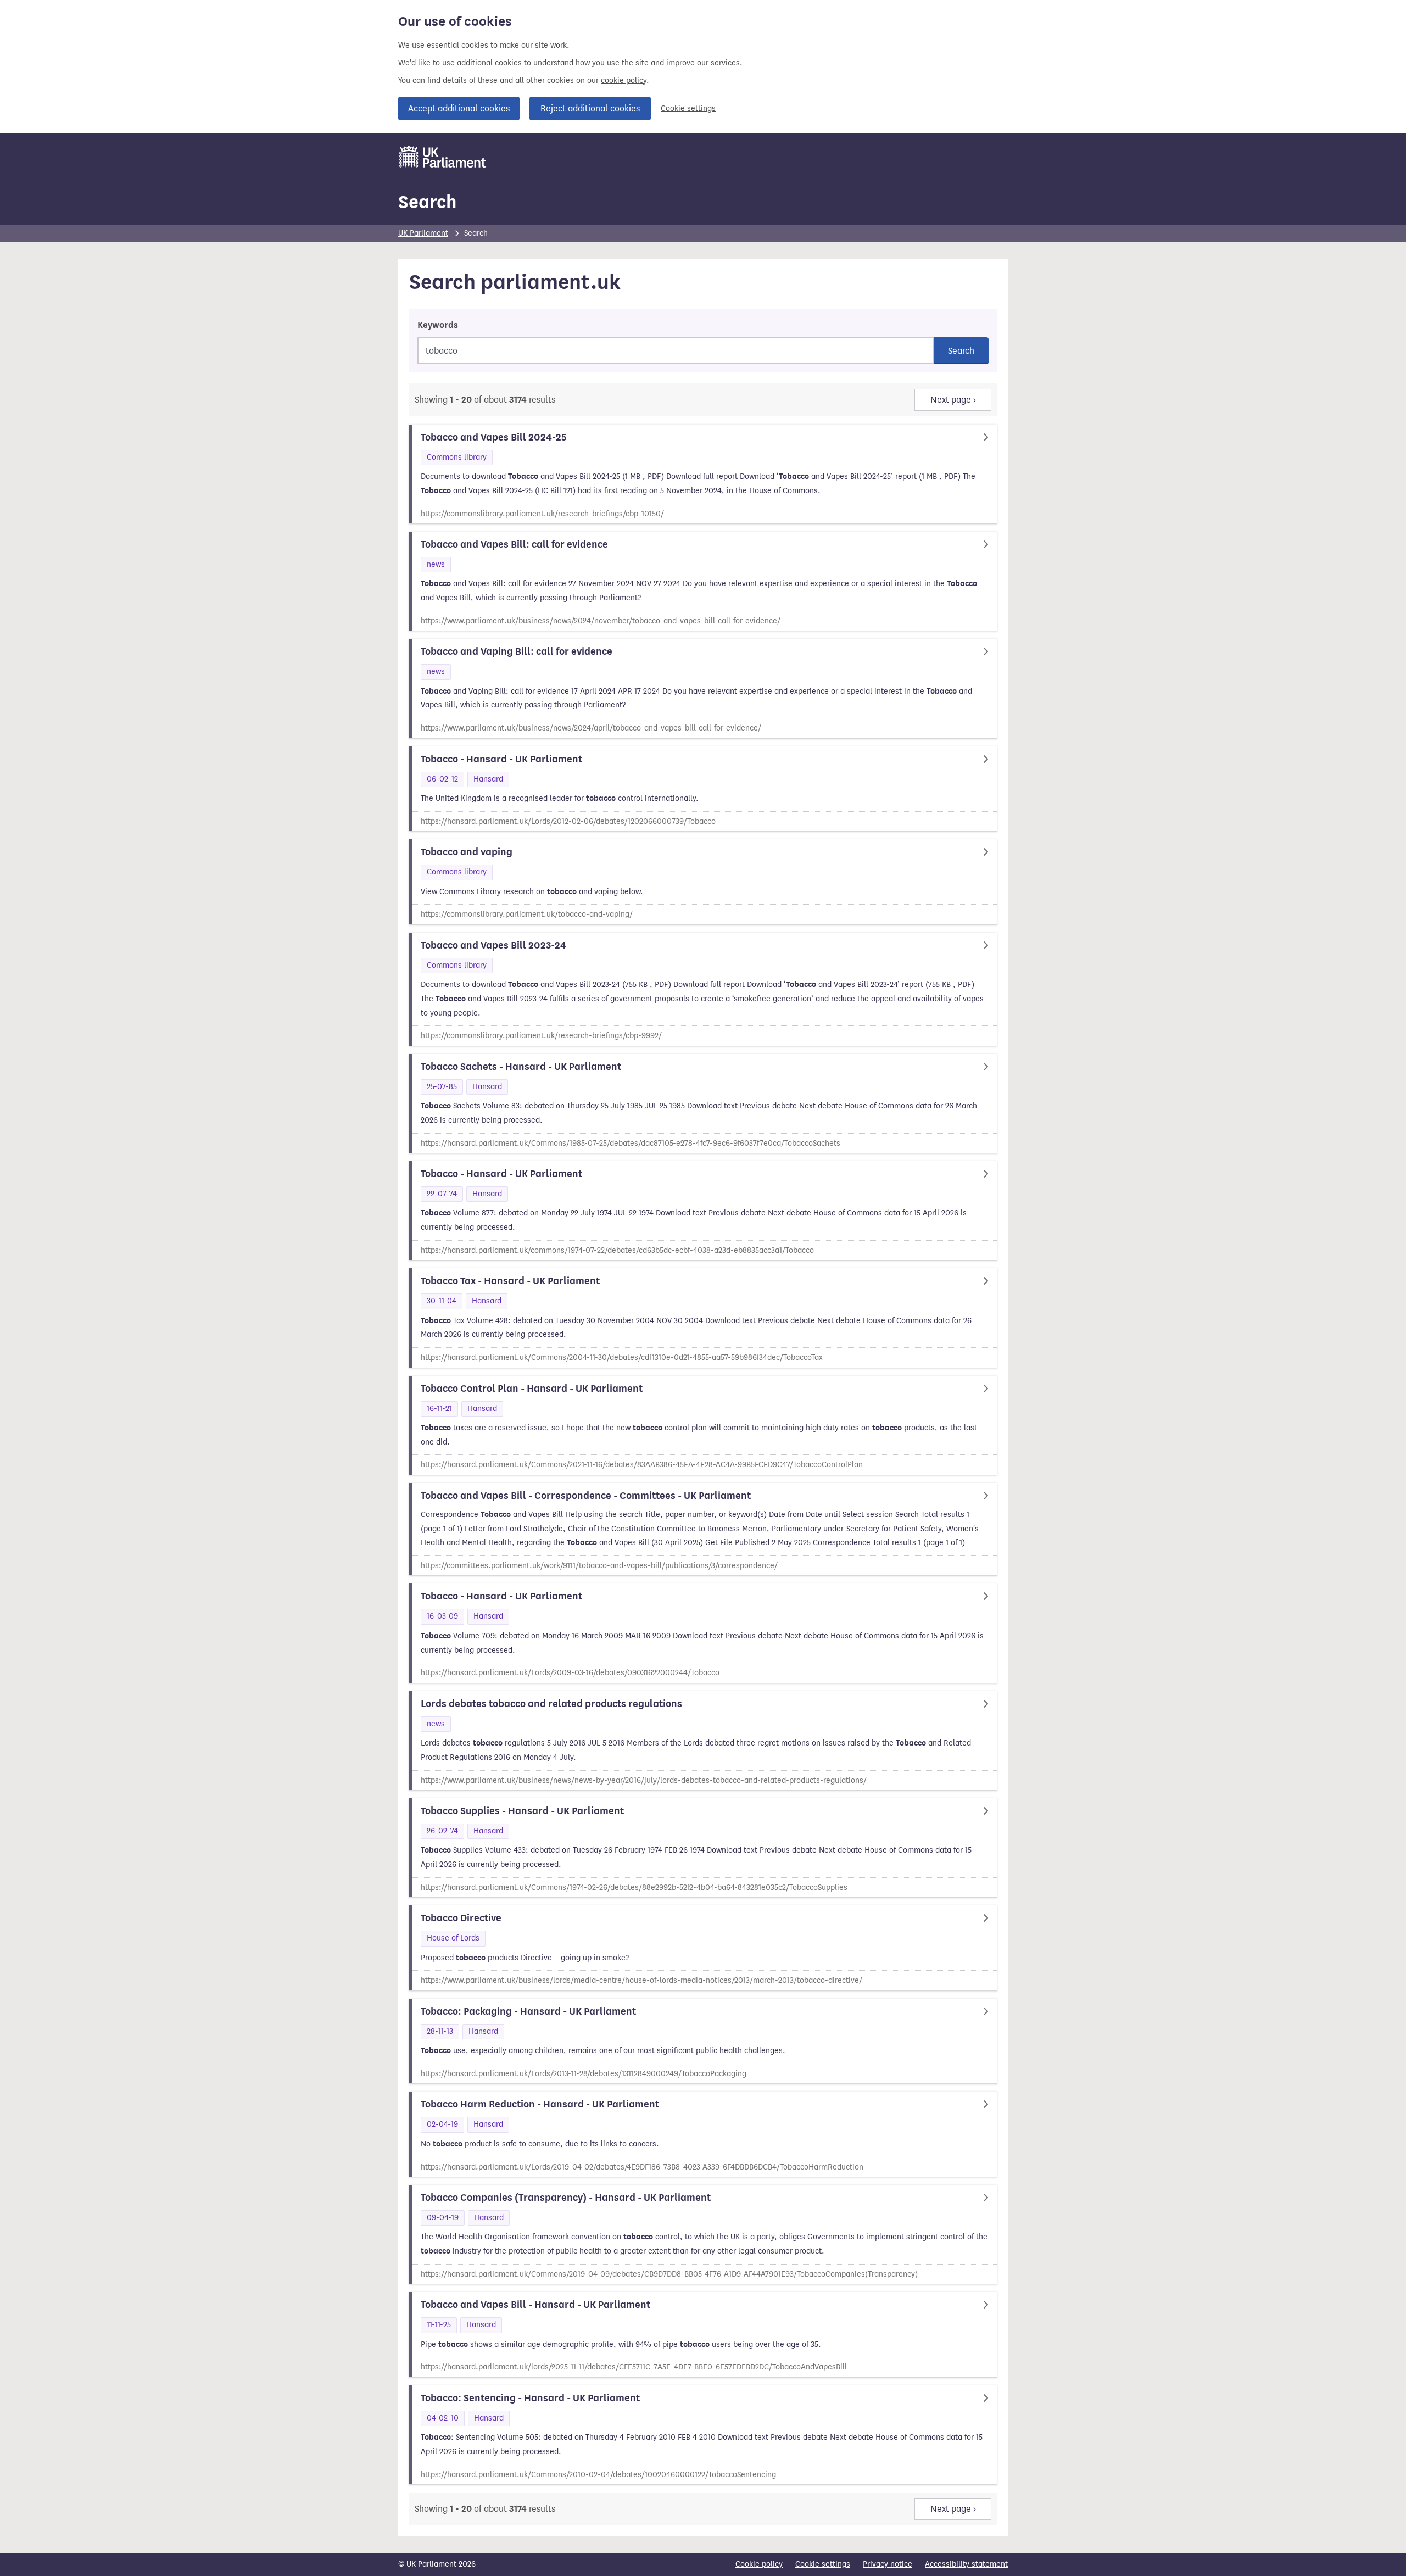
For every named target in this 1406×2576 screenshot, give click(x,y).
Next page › (953, 400)
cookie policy (624, 80)
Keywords (438, 325)
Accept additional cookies (459, 108)
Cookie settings (688, 108)
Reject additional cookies (590, 108)
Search (427, 202)
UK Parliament (423, 233)
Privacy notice (888, 2564)
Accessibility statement (966, 2564)
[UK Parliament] (443, 157)
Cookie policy (759, 2564)
